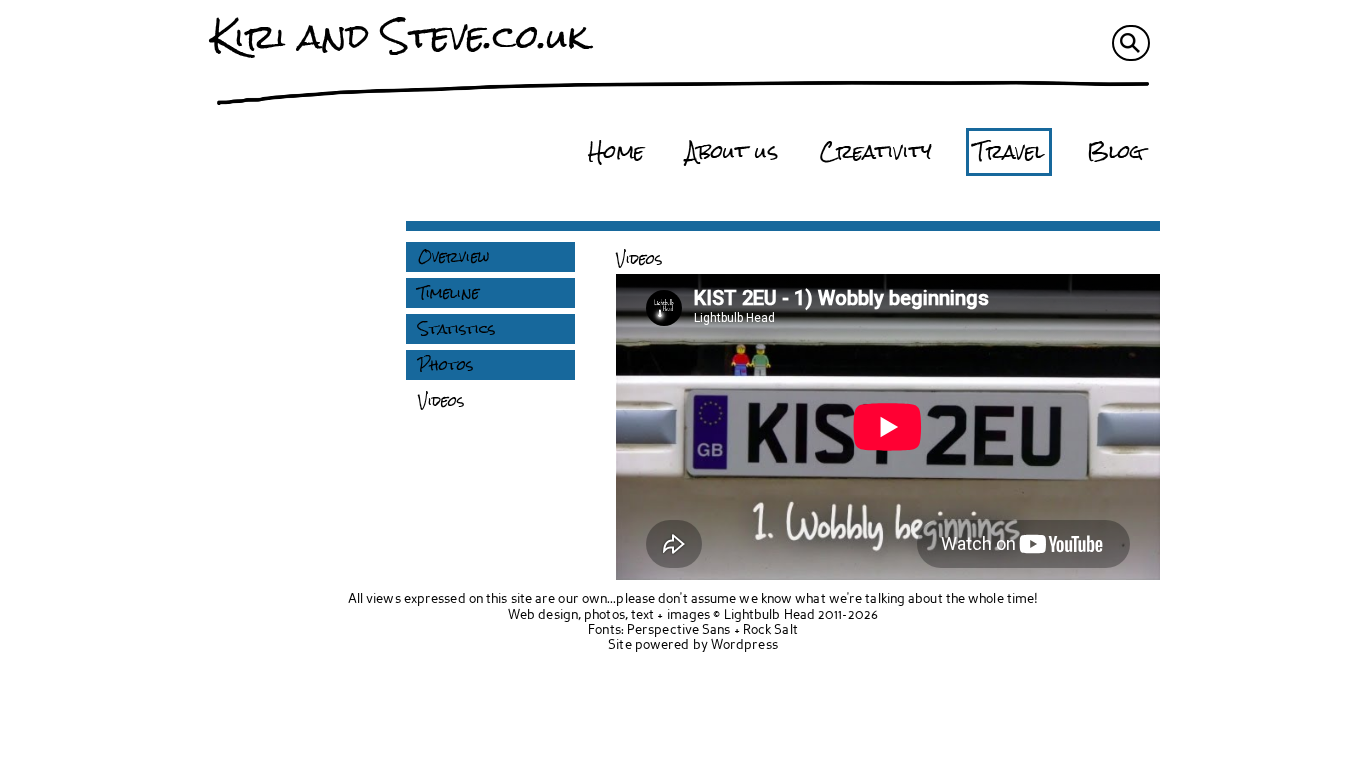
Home (615, 152)
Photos (446, 365)
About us (732, 152)
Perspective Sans (679, 630)
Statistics (456, 329)
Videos (441, 401)
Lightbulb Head (769, 615)
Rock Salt (770, 630)
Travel (1009, 152)
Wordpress (744, 645)
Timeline (448, 293)
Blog (1115, 152)
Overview (453, 257)
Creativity (876, 152)
